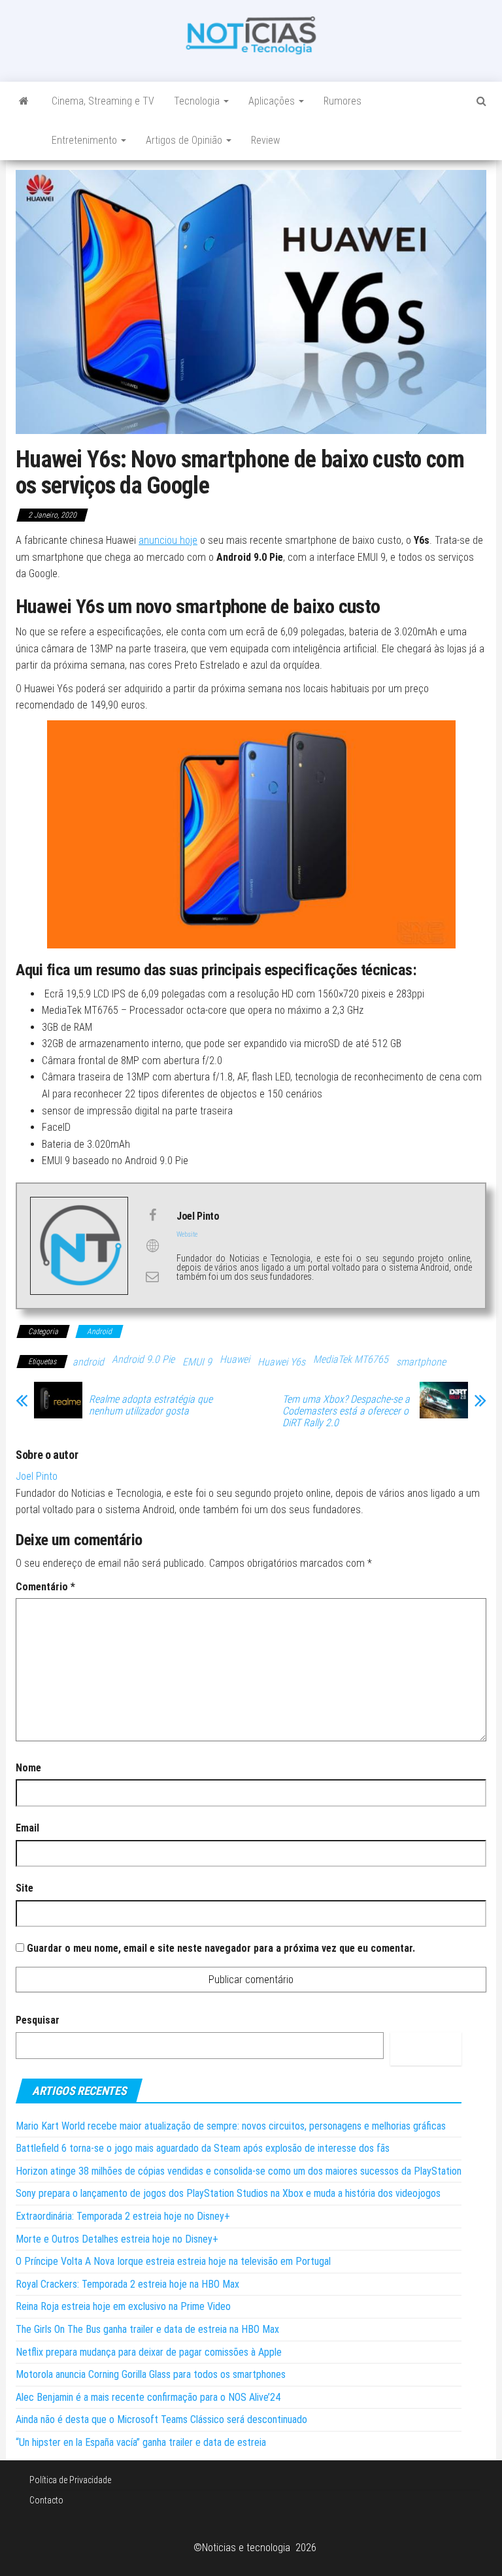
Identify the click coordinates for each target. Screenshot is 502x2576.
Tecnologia (198, 101)
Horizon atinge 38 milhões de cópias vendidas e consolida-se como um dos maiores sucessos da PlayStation (239, 2171)
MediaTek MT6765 (351, 1359)
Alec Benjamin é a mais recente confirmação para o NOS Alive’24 (148, 2397)
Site (25, 1888)
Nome (28, 1768)
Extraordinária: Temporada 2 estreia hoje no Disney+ (123, 2216)
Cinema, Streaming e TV (103, 101)
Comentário (45, 1587)
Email (27, 1828)
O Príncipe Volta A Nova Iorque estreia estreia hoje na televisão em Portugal (173, 2261)
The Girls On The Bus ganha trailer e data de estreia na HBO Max (147, 2329)
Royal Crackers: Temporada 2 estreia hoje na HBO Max (127, 2284)
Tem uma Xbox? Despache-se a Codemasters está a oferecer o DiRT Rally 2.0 (346, 1411)
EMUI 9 (197, 1362)
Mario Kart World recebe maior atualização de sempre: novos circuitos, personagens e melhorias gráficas (231, 2126)
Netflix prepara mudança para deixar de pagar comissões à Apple (149, 2352)
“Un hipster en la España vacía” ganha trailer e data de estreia (141, 2442)
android (88, 1362)
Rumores (343, 101)
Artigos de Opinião (185, 140)
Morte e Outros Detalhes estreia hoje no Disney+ (117, 2239)
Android (99, 1331)
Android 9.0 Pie (143, 1359)
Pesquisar (38, 2020)
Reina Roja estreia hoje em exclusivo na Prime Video (123, 2306)
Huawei (235, 1359)
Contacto (46, 2500)
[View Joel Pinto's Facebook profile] (152, 1215)
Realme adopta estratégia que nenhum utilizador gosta (151, 1405)
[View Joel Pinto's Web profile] (152, 1246)
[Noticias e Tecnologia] (24, 101)
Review (265, 140)
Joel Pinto (37, 1476)
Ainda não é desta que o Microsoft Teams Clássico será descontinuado (161, 2419)
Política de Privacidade (70, 2480)
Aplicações (273, 101)
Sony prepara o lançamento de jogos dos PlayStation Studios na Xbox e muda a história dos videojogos (228, 2193)
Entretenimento (86, 140)
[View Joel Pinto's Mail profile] (152, 1277)
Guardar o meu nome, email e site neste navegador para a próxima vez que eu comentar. (221, 1948)
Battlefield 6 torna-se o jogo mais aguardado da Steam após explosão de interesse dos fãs (203, 2148)
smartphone (421, 1362)
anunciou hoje (168, 540)
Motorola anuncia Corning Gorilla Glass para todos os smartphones (151, 2374)
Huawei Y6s (281, 1362)
